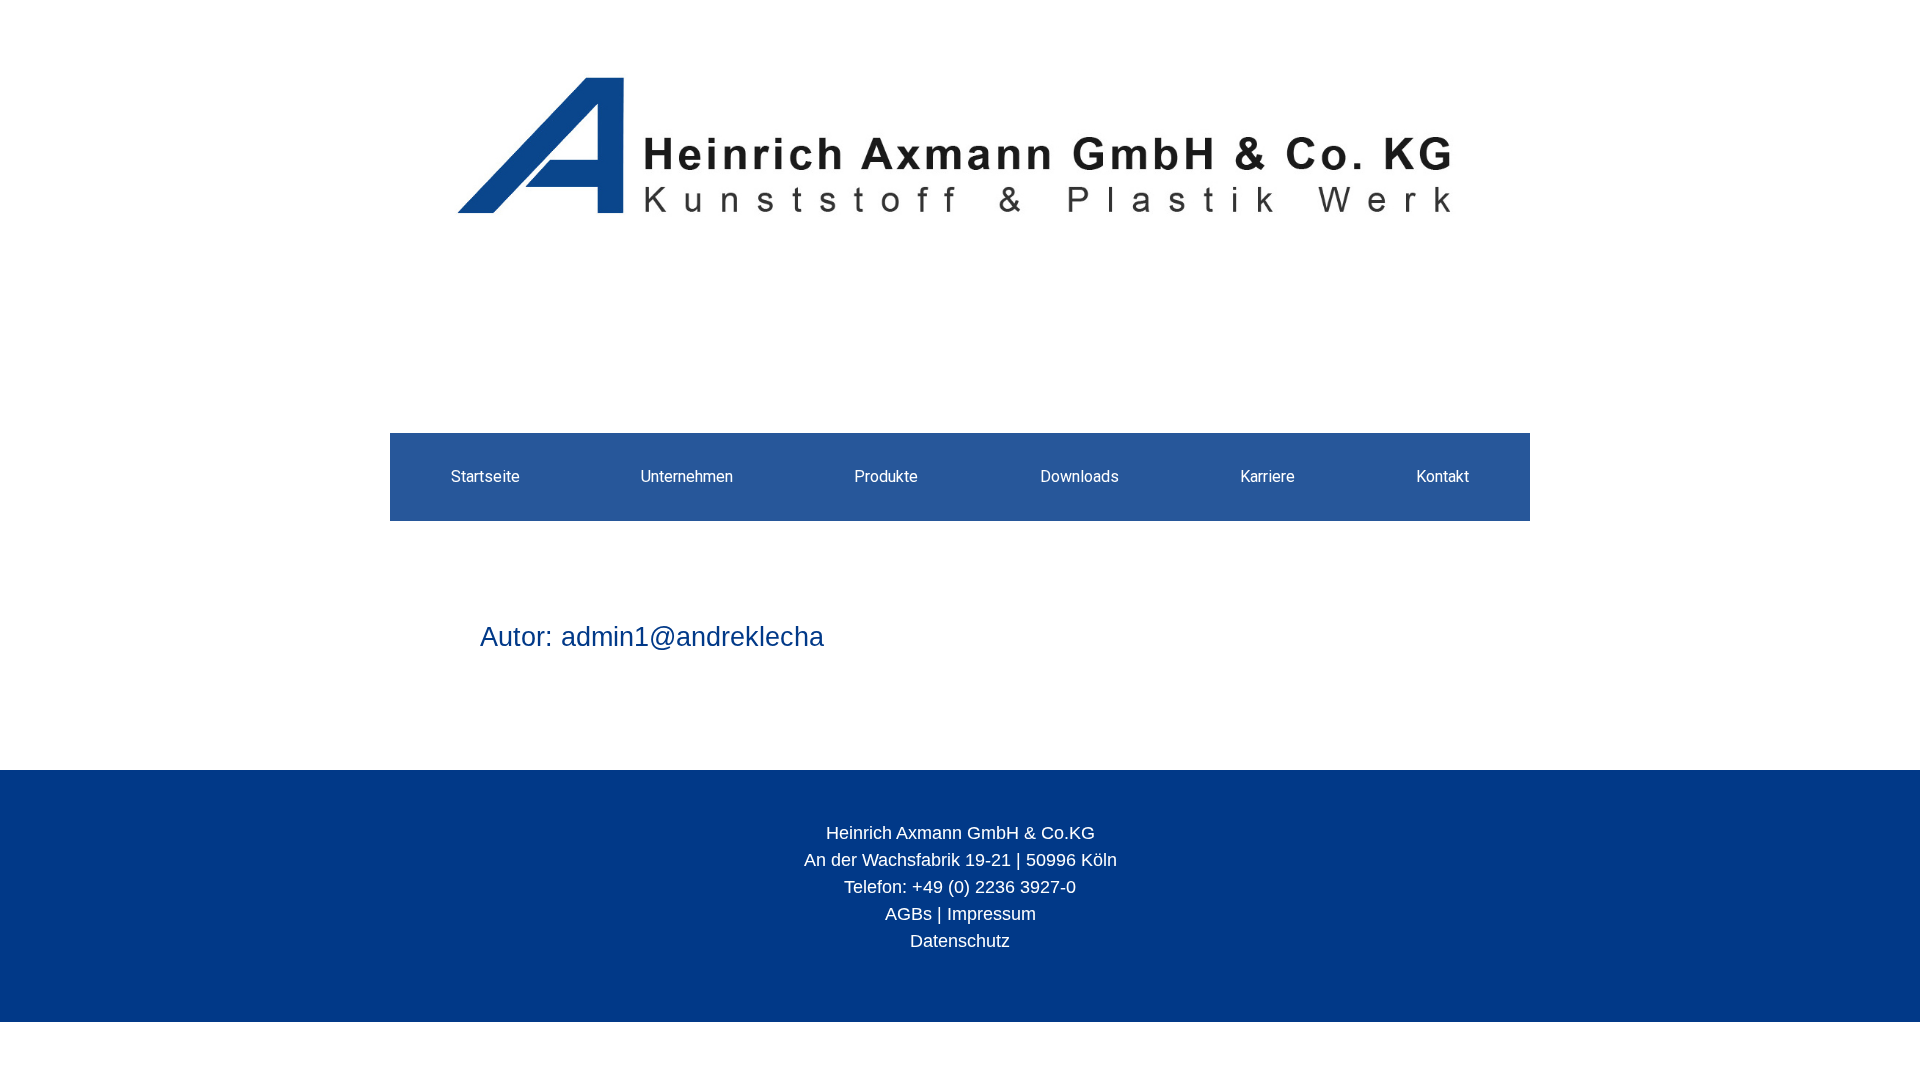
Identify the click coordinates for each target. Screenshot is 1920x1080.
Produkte (886, 476)
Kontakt (1442, 476)
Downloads (1079, 476)
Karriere (1267, 476)
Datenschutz (960, 941)
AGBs (908, 914)
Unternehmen (687, 476)
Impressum (991, 914)
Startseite (485, 476)
